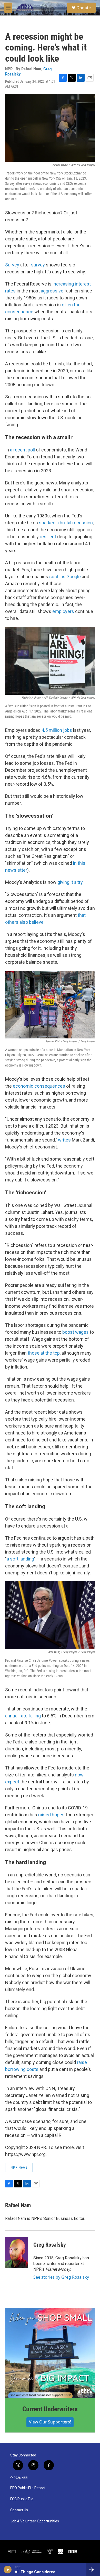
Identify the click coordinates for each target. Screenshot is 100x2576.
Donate (84, 8)
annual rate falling (23, 1716)
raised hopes (51, 1815)
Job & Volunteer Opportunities (35, 2521)
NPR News (19, 2167)
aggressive (52, 291)
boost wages (76, 1332)
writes (64, 1140)
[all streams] (93, 2570)
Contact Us (19, 2510)
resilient (48, 537)
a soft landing (20, 1559)
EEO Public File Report (28, 2488)
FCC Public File (22, 2499)
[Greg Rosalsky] (17, 2253)
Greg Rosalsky (50, 2245)
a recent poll (22, 450)
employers (63, 611)
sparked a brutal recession (66, 523)
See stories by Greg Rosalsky (61, 2277)
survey (37, 265)
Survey (12, 265)
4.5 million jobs (57, 730)
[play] (8, 2570)
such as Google (64, 577)
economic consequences (39, 1086)
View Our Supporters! (50, 2422)
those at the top (44, 1353)
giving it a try (70, 882)
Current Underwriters (50, 2409)
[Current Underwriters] (50, 2353)
